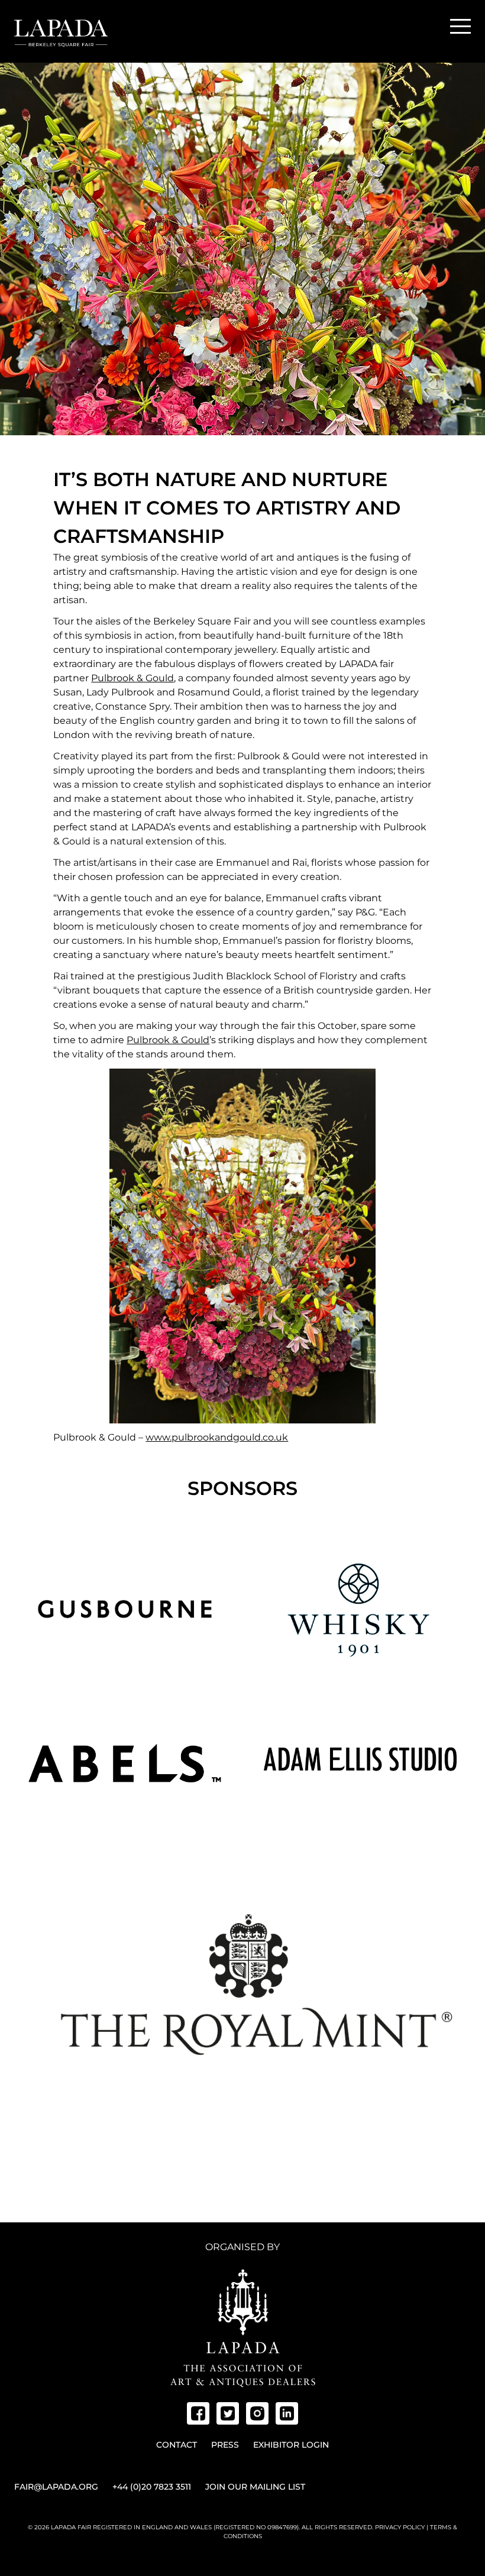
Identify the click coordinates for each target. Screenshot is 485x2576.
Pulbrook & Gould (132, 678)
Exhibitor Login (291, 2445)
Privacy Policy (400, 2527)
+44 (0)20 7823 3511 (152, 2487)
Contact (177, 2445)
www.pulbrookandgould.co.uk (217, 1437)
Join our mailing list (255, 2487)
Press (225, 2445)
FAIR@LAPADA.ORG (56, 2487)
